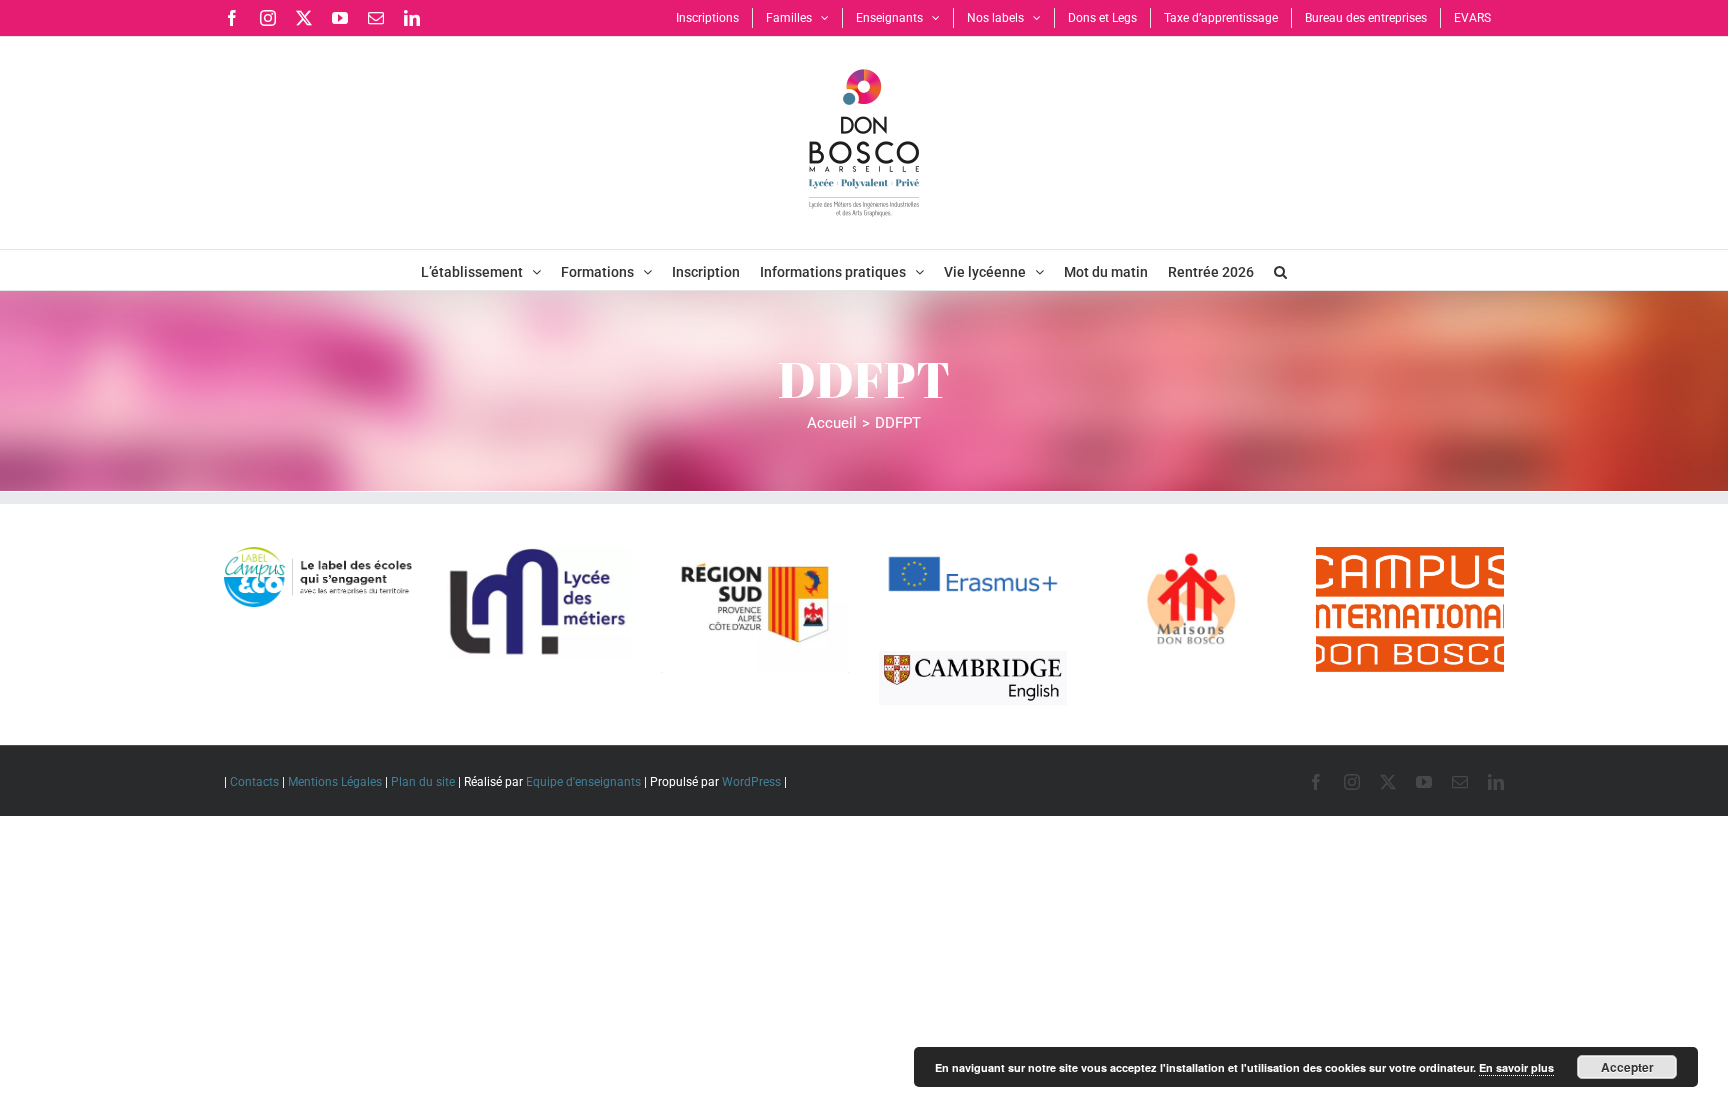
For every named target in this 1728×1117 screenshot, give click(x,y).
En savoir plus (1516, 1067)
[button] (1280, 270)
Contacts (254, 782)
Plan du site (423, 782)
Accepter (1627, 1067)
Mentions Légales (335, 782)
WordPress (751, 782)
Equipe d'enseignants (583, 782)
